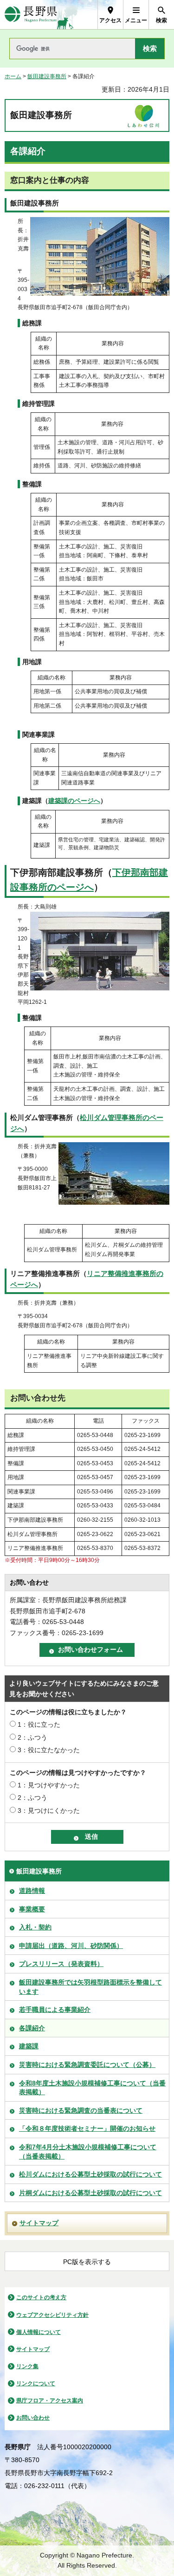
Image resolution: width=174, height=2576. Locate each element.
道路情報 (32, 1891)
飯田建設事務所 (47, 76)
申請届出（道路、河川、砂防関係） (71, 1946)
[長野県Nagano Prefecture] (31, 15)
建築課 (29, 2046)
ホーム (13, 76)
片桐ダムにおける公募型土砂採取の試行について (90, 2193)
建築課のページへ (74, 801)
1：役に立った (39, 1724)
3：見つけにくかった (49, 1811)
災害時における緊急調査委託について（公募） (87, 2065)
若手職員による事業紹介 (55, 2010)
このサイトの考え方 (41, 2297)
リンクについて (36, 2383)
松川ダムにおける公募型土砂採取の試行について (90, 2174)
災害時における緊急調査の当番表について (81, 2110)
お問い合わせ (33, 2418)
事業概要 (32, 1909)
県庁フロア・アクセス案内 (50, 2401)
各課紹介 (32, 2028)
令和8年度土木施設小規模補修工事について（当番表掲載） (92, 2088)
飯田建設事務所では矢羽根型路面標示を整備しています (90, 1987)
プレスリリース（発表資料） (61, 1964)
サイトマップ (39, 2223)
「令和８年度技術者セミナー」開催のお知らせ (87, 2128)
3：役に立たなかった (49, 1750)
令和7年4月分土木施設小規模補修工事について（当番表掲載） (88, 2152)
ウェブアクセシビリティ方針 (52, 2315)
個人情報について (39, 2332)
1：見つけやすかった (49, 1785)
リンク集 (27, 2366)
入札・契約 (35, 1927)
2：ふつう (32, 1737)
